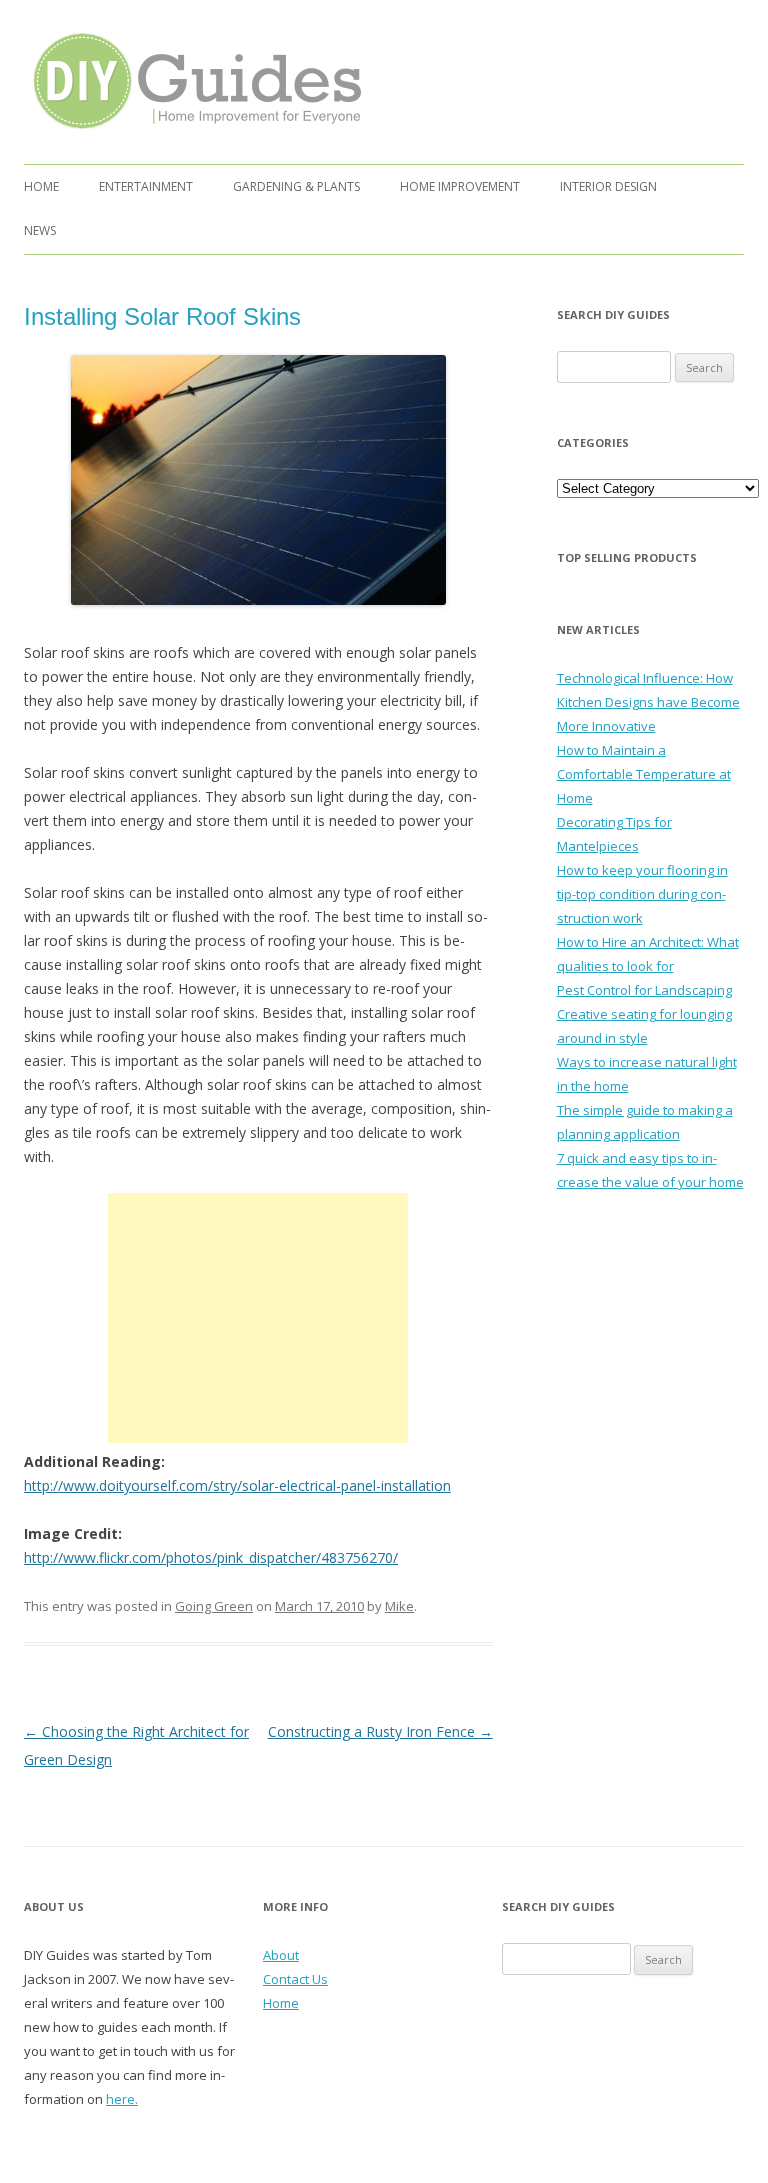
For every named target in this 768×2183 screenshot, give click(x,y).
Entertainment (146, 186)
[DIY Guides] (192, 132)
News (40, 230)
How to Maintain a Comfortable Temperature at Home (644, 774)
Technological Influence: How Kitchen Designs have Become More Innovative (648, 702)
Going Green (214, 1606)
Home (41, 186)
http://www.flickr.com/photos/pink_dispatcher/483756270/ (211, 1557)
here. (122, 2099)
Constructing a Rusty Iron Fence (380, 1731)
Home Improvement (460, 186)
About (281, 1955)
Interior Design (608, 186)
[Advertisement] (258, 1318)
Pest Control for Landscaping (644, 990)
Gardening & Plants (296, 186)
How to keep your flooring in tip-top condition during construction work (642, 894)
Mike (399, 1606)
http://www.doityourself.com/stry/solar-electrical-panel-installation (237, 1485)
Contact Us (295, 1979)
